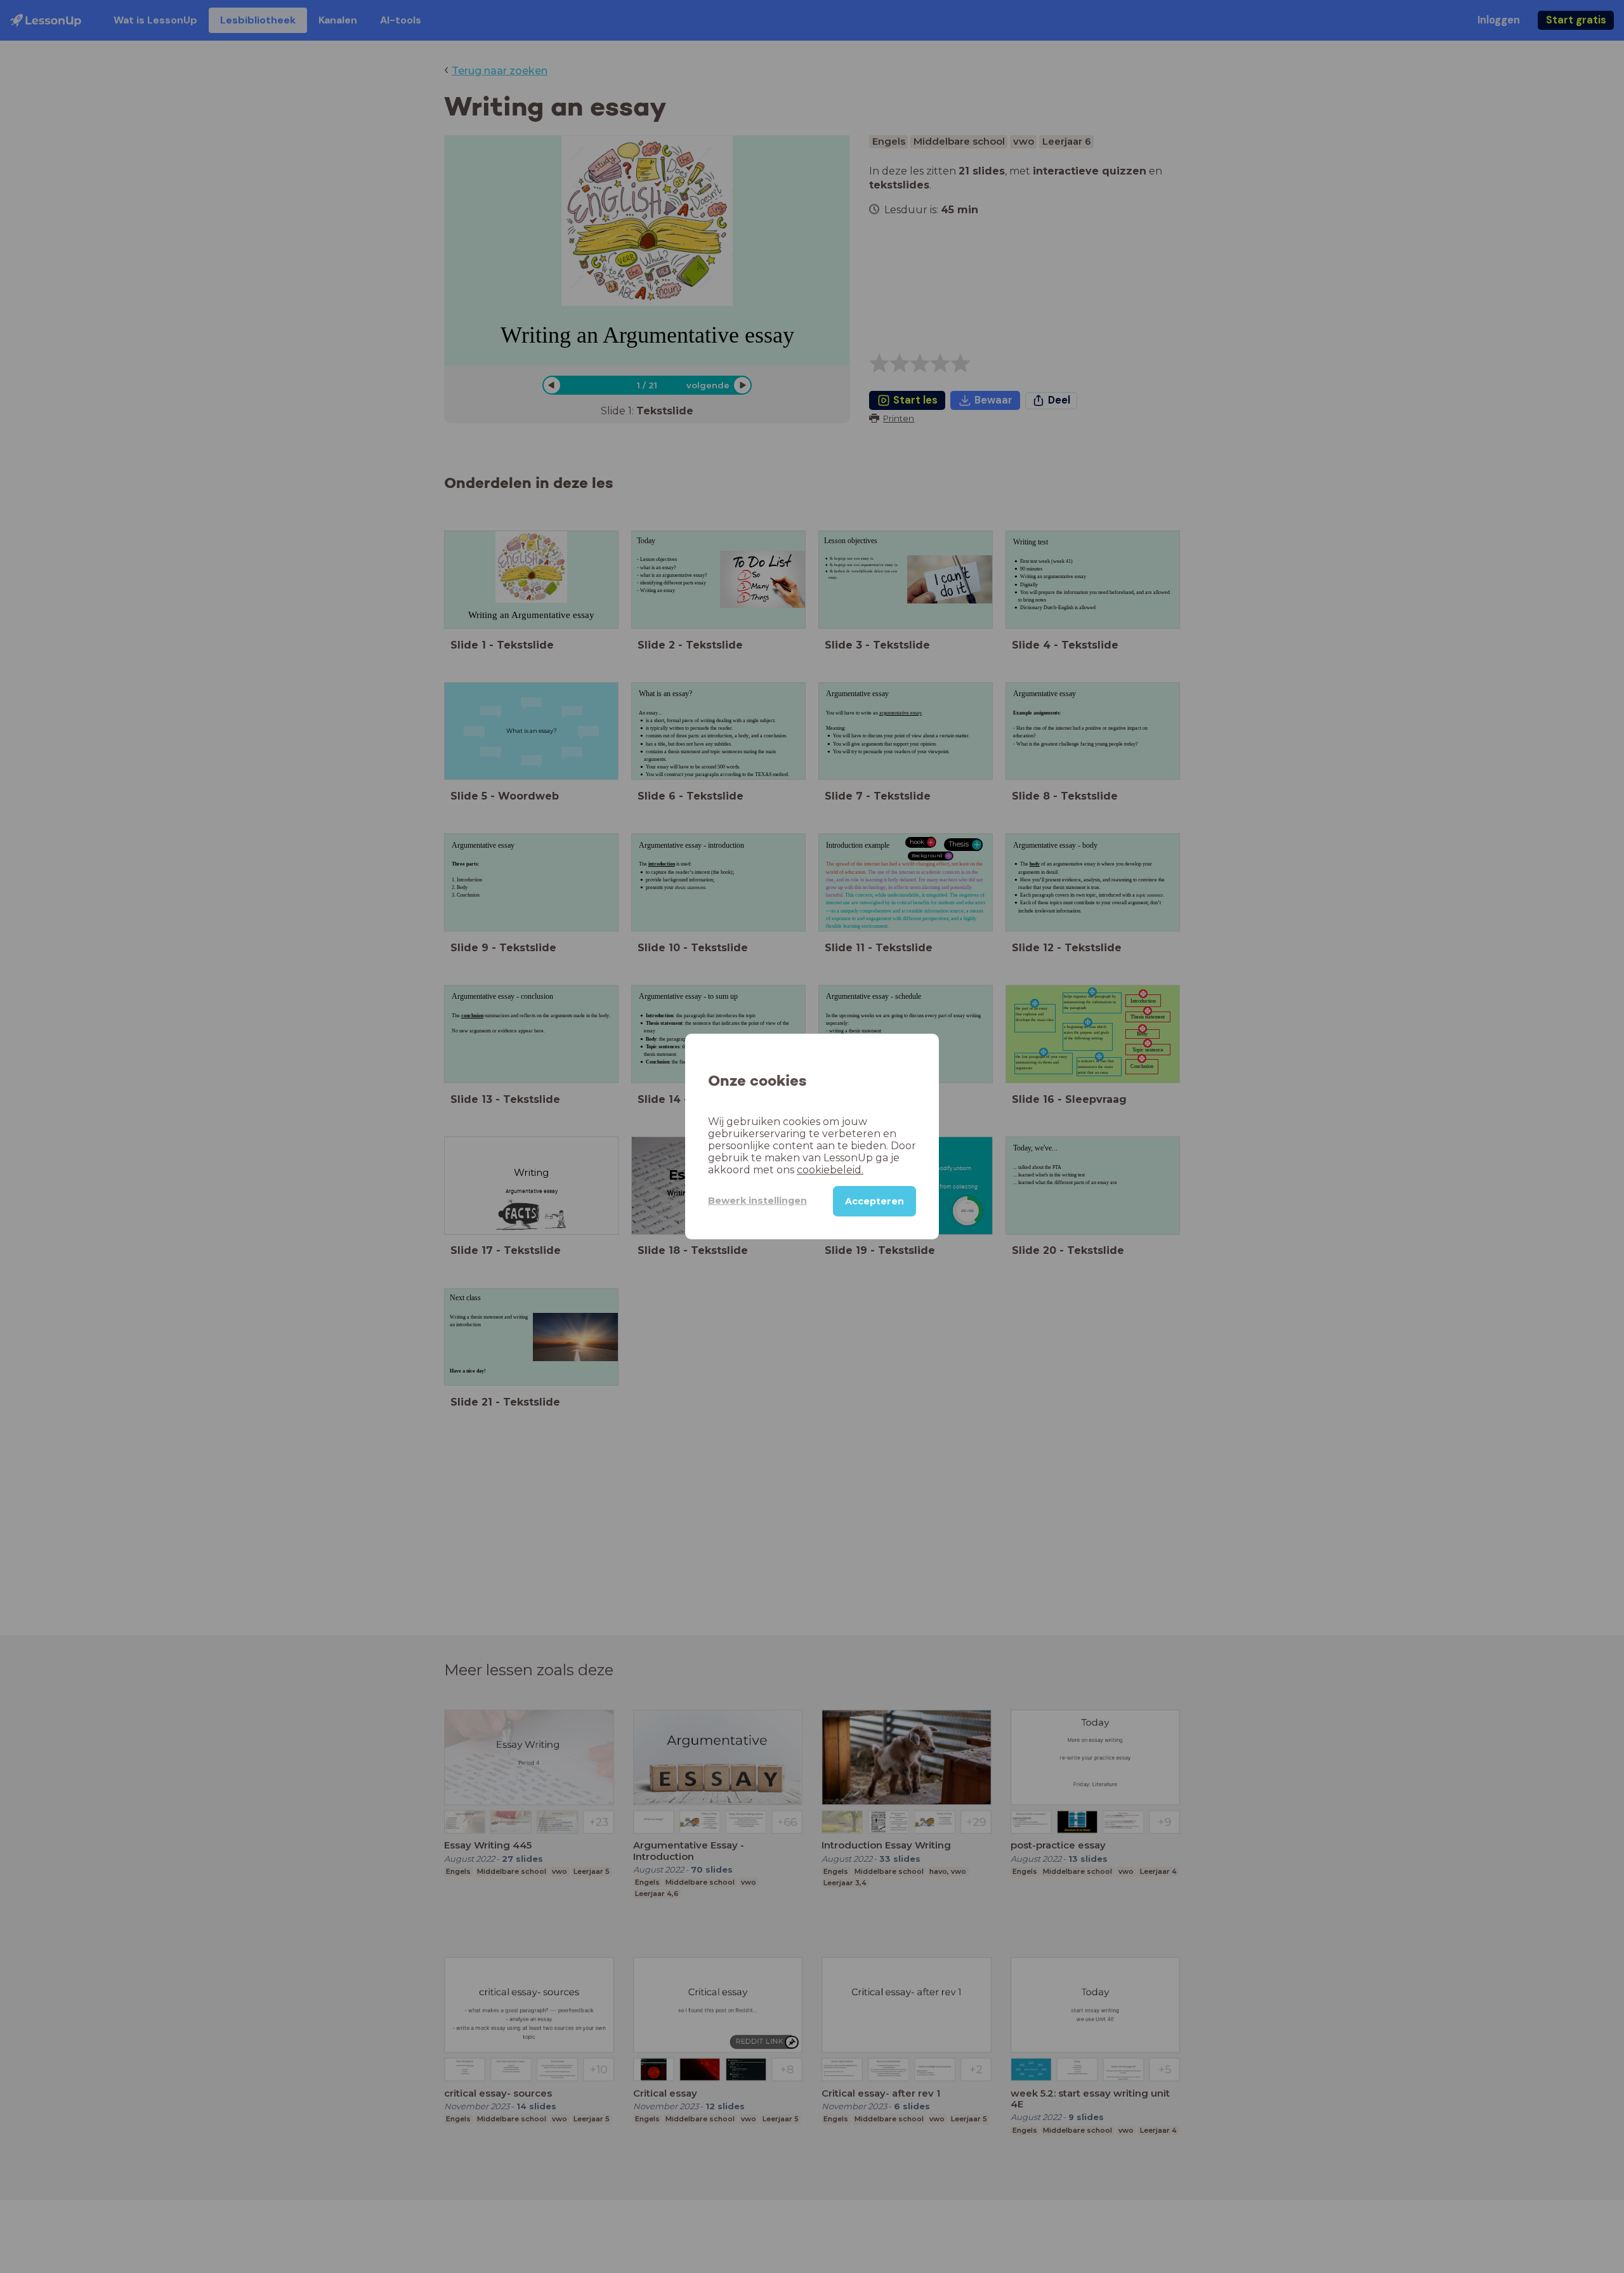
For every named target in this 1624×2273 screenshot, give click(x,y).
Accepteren (874, 1201)
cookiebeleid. (830, 1170)
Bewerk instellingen (757, 1201)
